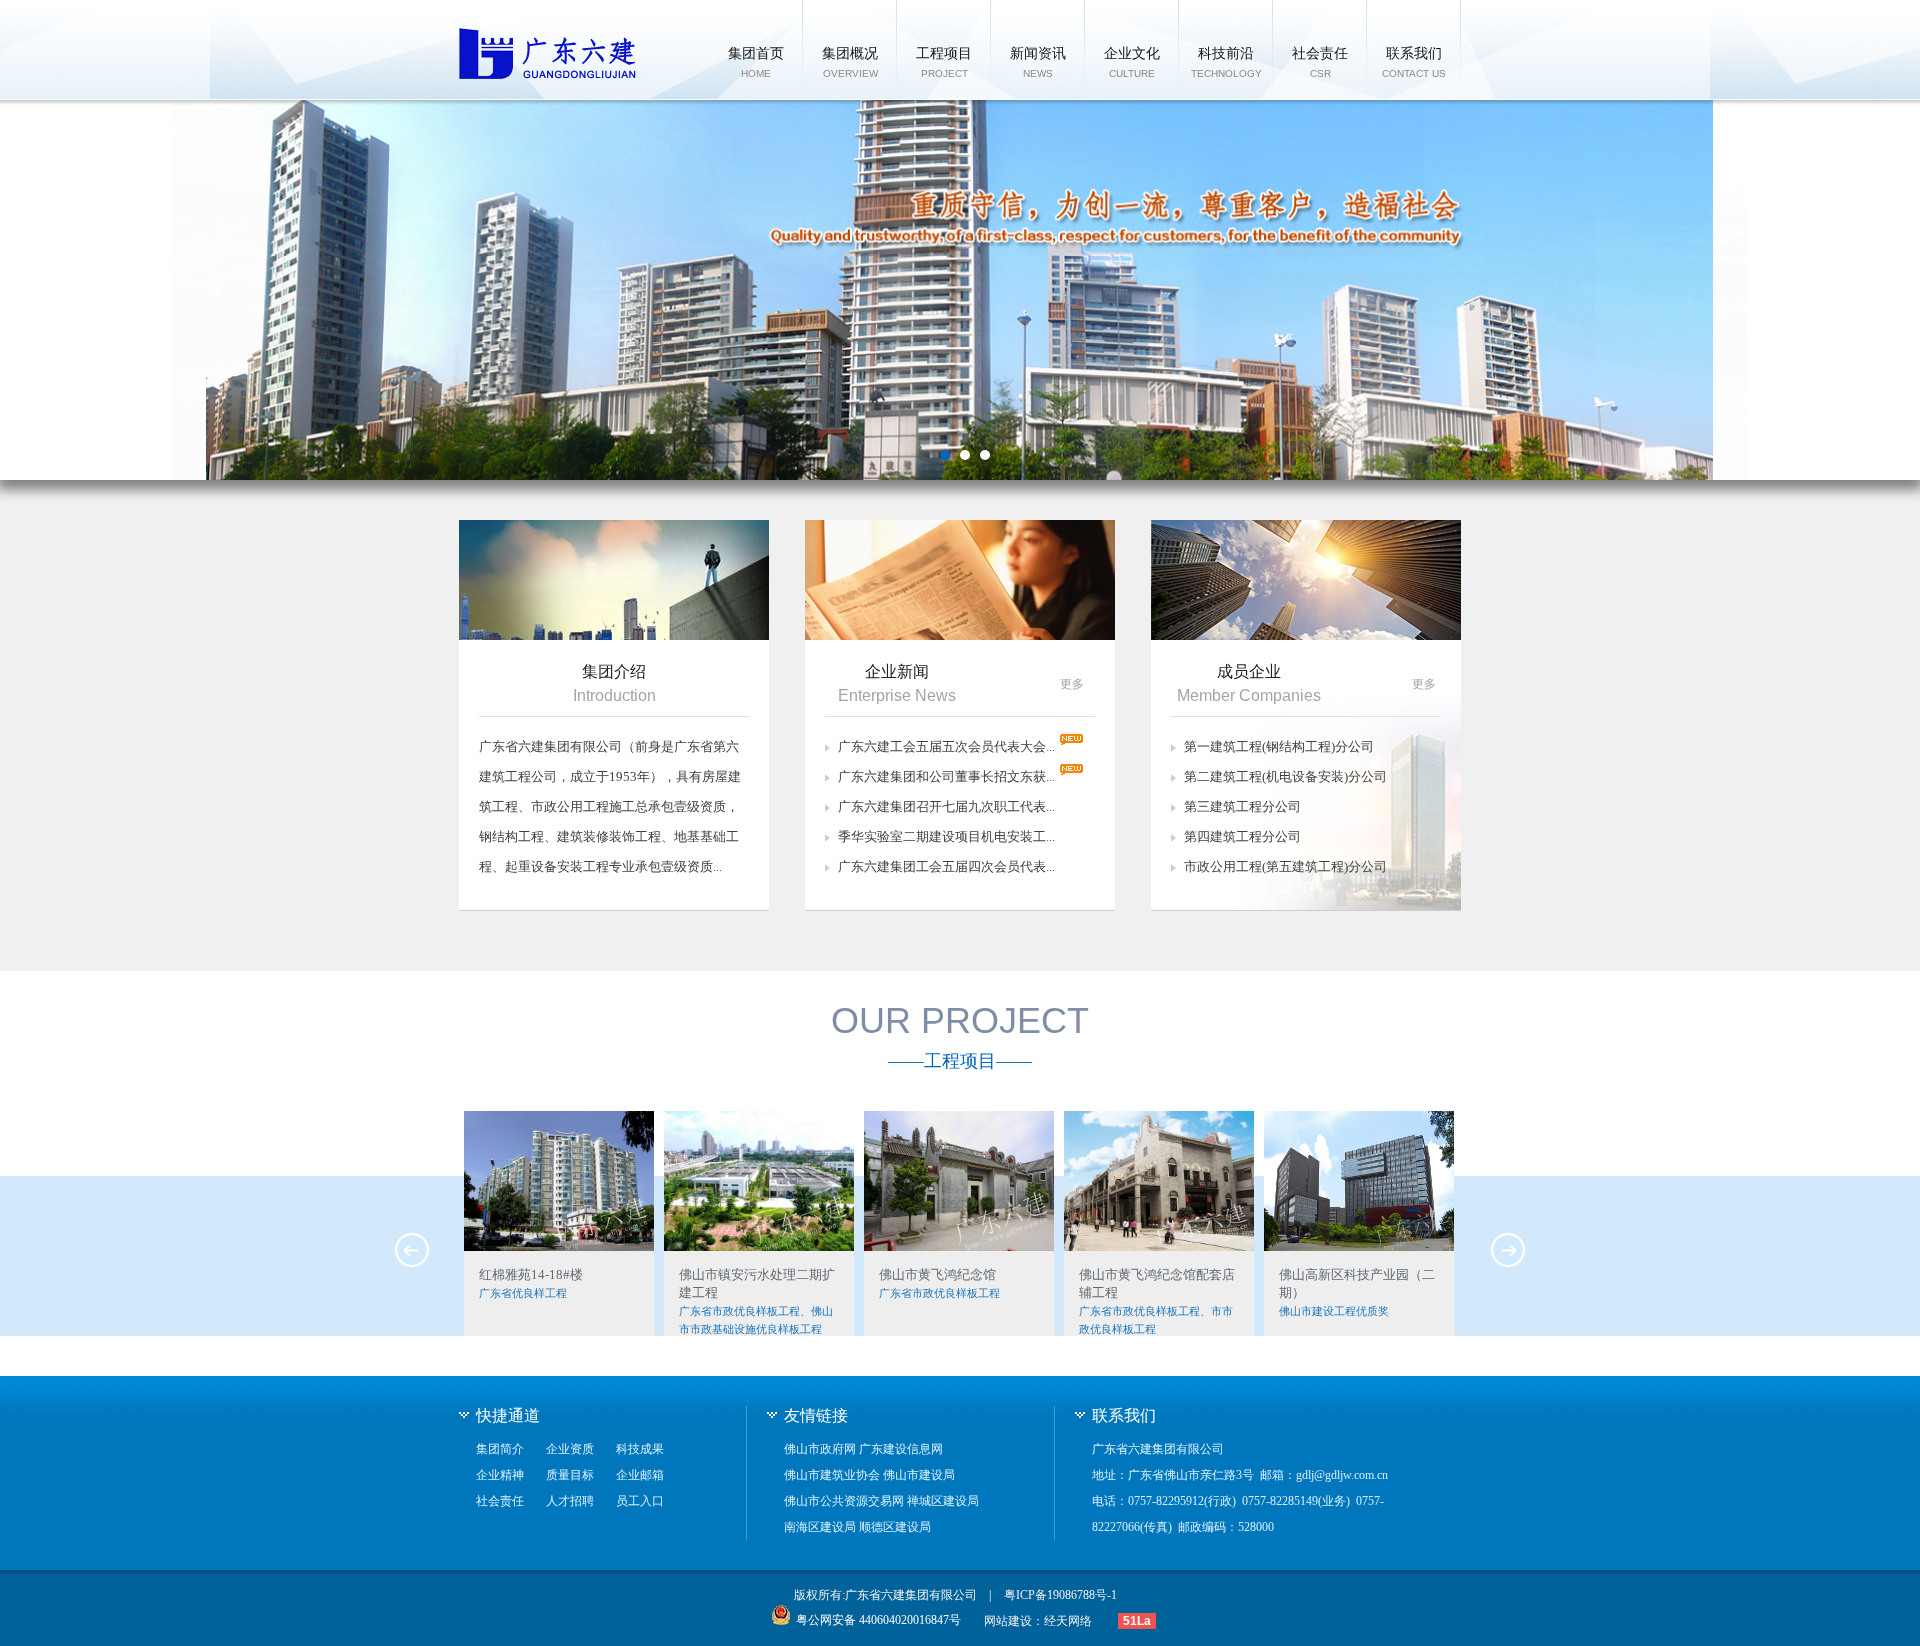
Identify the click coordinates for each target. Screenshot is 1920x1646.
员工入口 (640, 1501)
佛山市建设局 (919, 1475)
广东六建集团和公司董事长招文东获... (946, 776)
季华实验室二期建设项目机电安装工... (946, 836)
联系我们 (1414, 62)
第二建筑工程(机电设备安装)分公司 (1285, 776)
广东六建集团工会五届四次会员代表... (946, 866)
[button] (945, 455)
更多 (1072, 684)
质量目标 (570, 1475)
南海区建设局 (820, 1527)
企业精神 (500, 1475)
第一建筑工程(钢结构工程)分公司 (1279, 746)
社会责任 (1320, 62)
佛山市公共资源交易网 (844, 1501)
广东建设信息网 (901, 1449)
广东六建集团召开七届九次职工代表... (946, 806)
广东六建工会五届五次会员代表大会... (946, 746)
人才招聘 (570, 1501)
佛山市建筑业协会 (832, 1475)
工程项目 (944, 62)
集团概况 (850, 62)
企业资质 (570, 1449)
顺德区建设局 (895, 1527)
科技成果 (640, 1449)
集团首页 (756, 62)
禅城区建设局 (943, 1501)
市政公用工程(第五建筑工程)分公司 (1285, 866)
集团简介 (500, 1449)
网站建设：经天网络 (1038, 1621)
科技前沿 (1226, 62)
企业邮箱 (640, 1475)
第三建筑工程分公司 (1242, 806)
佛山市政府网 (820, 1449)
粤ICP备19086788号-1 (1060, 1595)
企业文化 (1132, 62)
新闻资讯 (1038, 62)
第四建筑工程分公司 (1242, 836)
